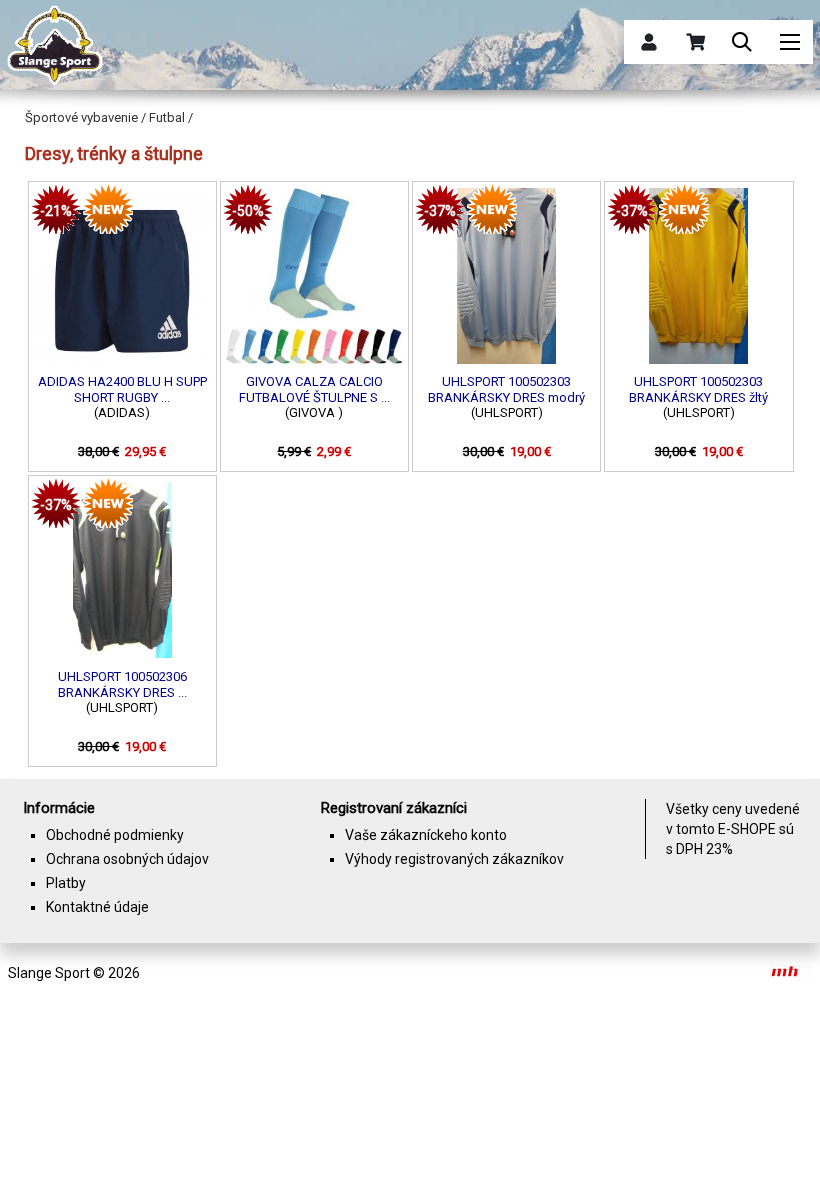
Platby (66, 883)
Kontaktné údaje (97, 907)
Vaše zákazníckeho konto (426, 835)
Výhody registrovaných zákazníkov (454, 859)
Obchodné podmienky (115, 835)
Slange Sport (49, 973)
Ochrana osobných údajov (127, 859)
